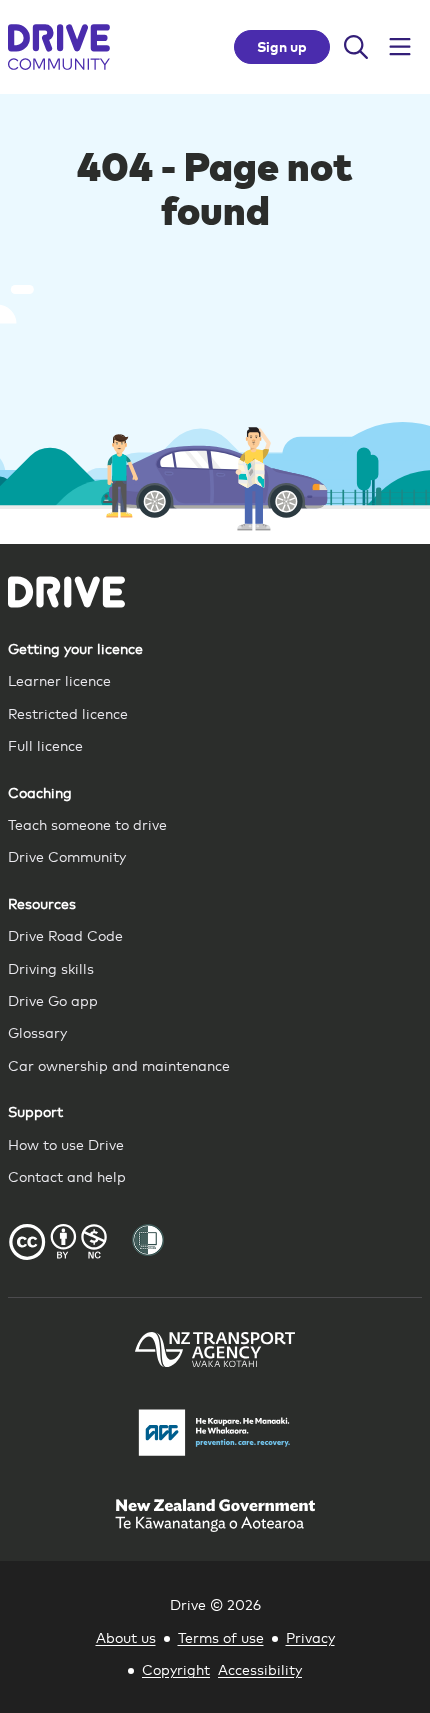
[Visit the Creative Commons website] (58, 1244)
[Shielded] (148, 1240)
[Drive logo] (59, 47)
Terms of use (221, 1636)
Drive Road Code (65, 934)
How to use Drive (66, 1143)
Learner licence (59, 679)
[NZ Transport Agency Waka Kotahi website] (215, 1352)
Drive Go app (53, 999)
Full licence (45, 744)
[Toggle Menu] (400, 47)
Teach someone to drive (87, 823)
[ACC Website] (215, 1435)
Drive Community (67, 855)
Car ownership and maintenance (119, 1064)
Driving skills (51, 967)
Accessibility (260, 1668)
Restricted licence (68, 712)
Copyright (176, 1668)
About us (126, 1636)
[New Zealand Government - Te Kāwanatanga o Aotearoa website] (215, 1518)
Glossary (37, 1031)
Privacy (310, 1636)
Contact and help (67, 1175)
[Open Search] (356, 47)
